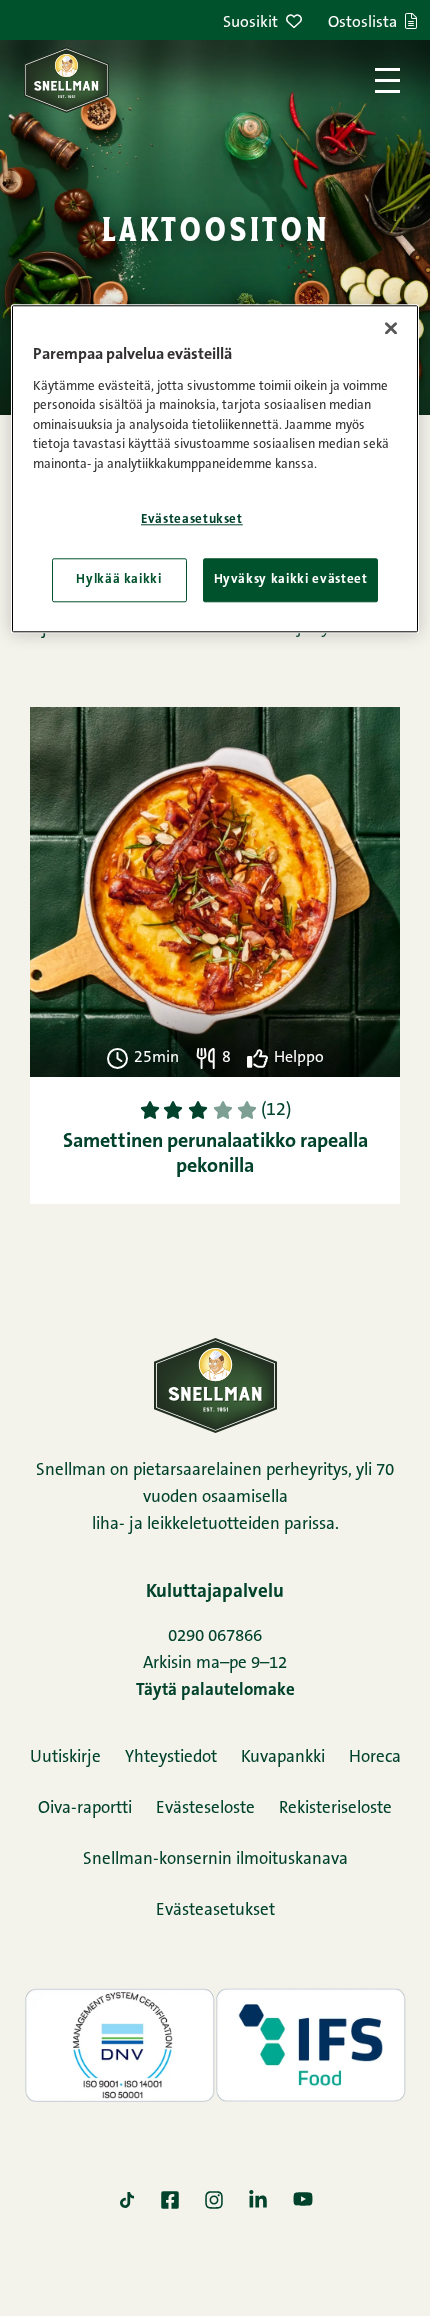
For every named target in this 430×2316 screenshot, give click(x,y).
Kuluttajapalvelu (215, 1592)
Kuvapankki (283, 1757)
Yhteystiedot (171, 1757)
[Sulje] (391, 329)
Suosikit (250, 23)
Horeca (375, 1757)
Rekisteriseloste (335, 1808)
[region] (215, 469)
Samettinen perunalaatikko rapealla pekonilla (215, 1154)
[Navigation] (387, 80)
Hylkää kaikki (118, 579)
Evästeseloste (205, 1808)
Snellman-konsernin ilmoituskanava (215, 1859)
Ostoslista (362, 23)
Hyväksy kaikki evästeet (291, 579)
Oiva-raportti (85, 1808)
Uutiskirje (65, 1757)
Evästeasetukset (215, 1910)
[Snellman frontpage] (66, 80)
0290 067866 (215, 1636)
